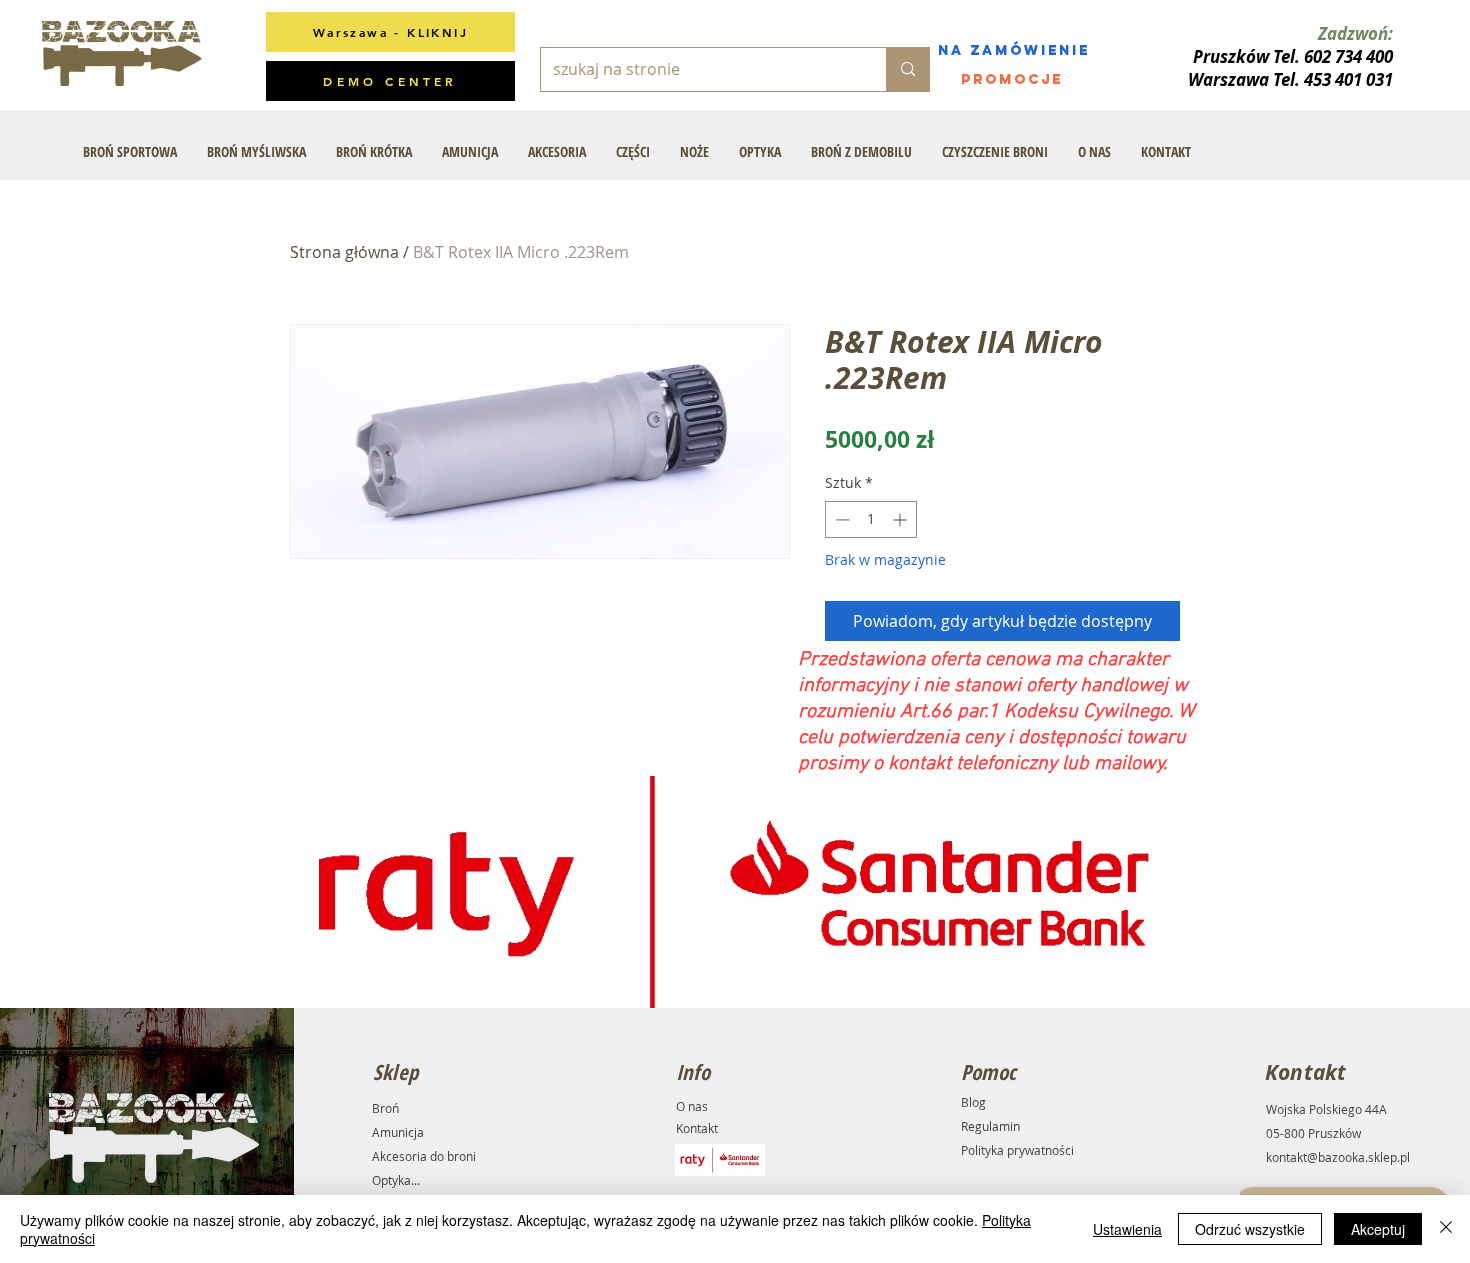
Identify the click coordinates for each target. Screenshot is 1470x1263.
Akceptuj (1378, 1229)
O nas (692, 1106)
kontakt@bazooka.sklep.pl (1338, 1157)
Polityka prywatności (1017, 1150)
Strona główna (344, 252)
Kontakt (697, 1128)
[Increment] (901, 519)
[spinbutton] (871, 519)
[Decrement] (840, 519)
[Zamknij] (1446, 1229)
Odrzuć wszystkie (1250, 1229)
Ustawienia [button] (1127, 1229)
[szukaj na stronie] (907, 69)
